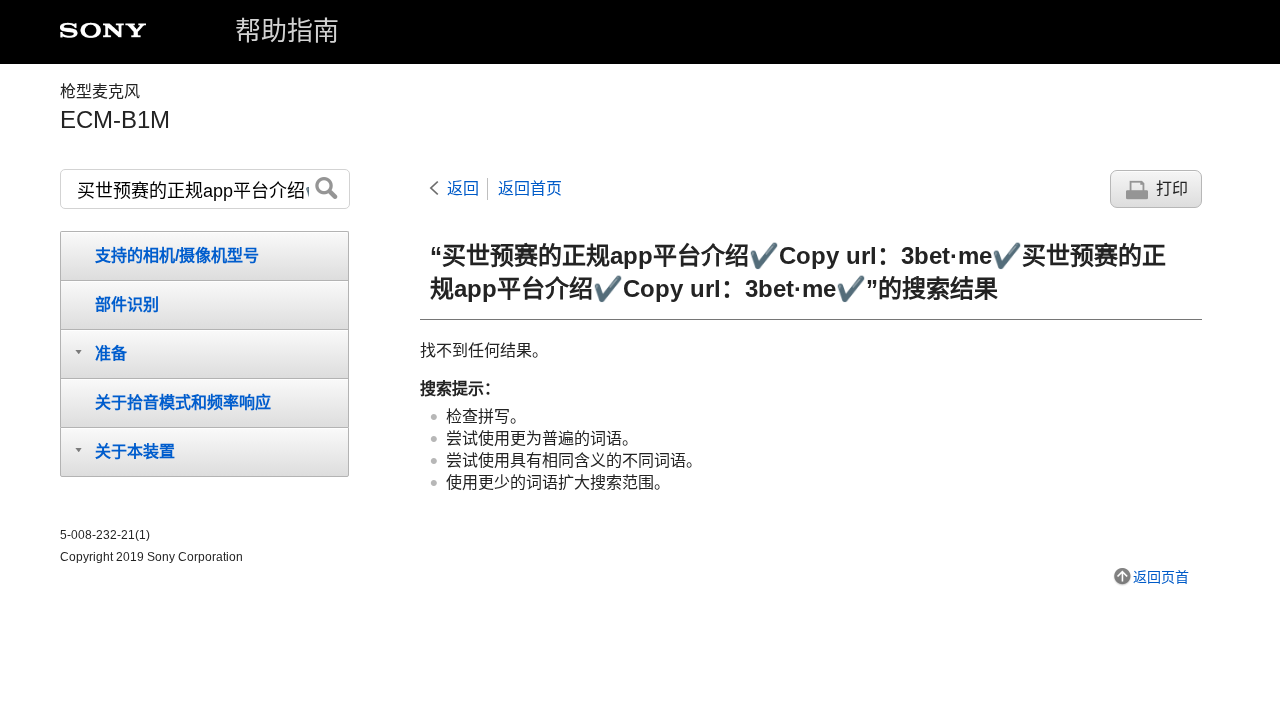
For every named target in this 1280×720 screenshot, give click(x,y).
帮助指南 (287, 31)
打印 (1172, 188)
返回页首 (1161, 577)
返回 (463, 188)
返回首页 (530, 188)
